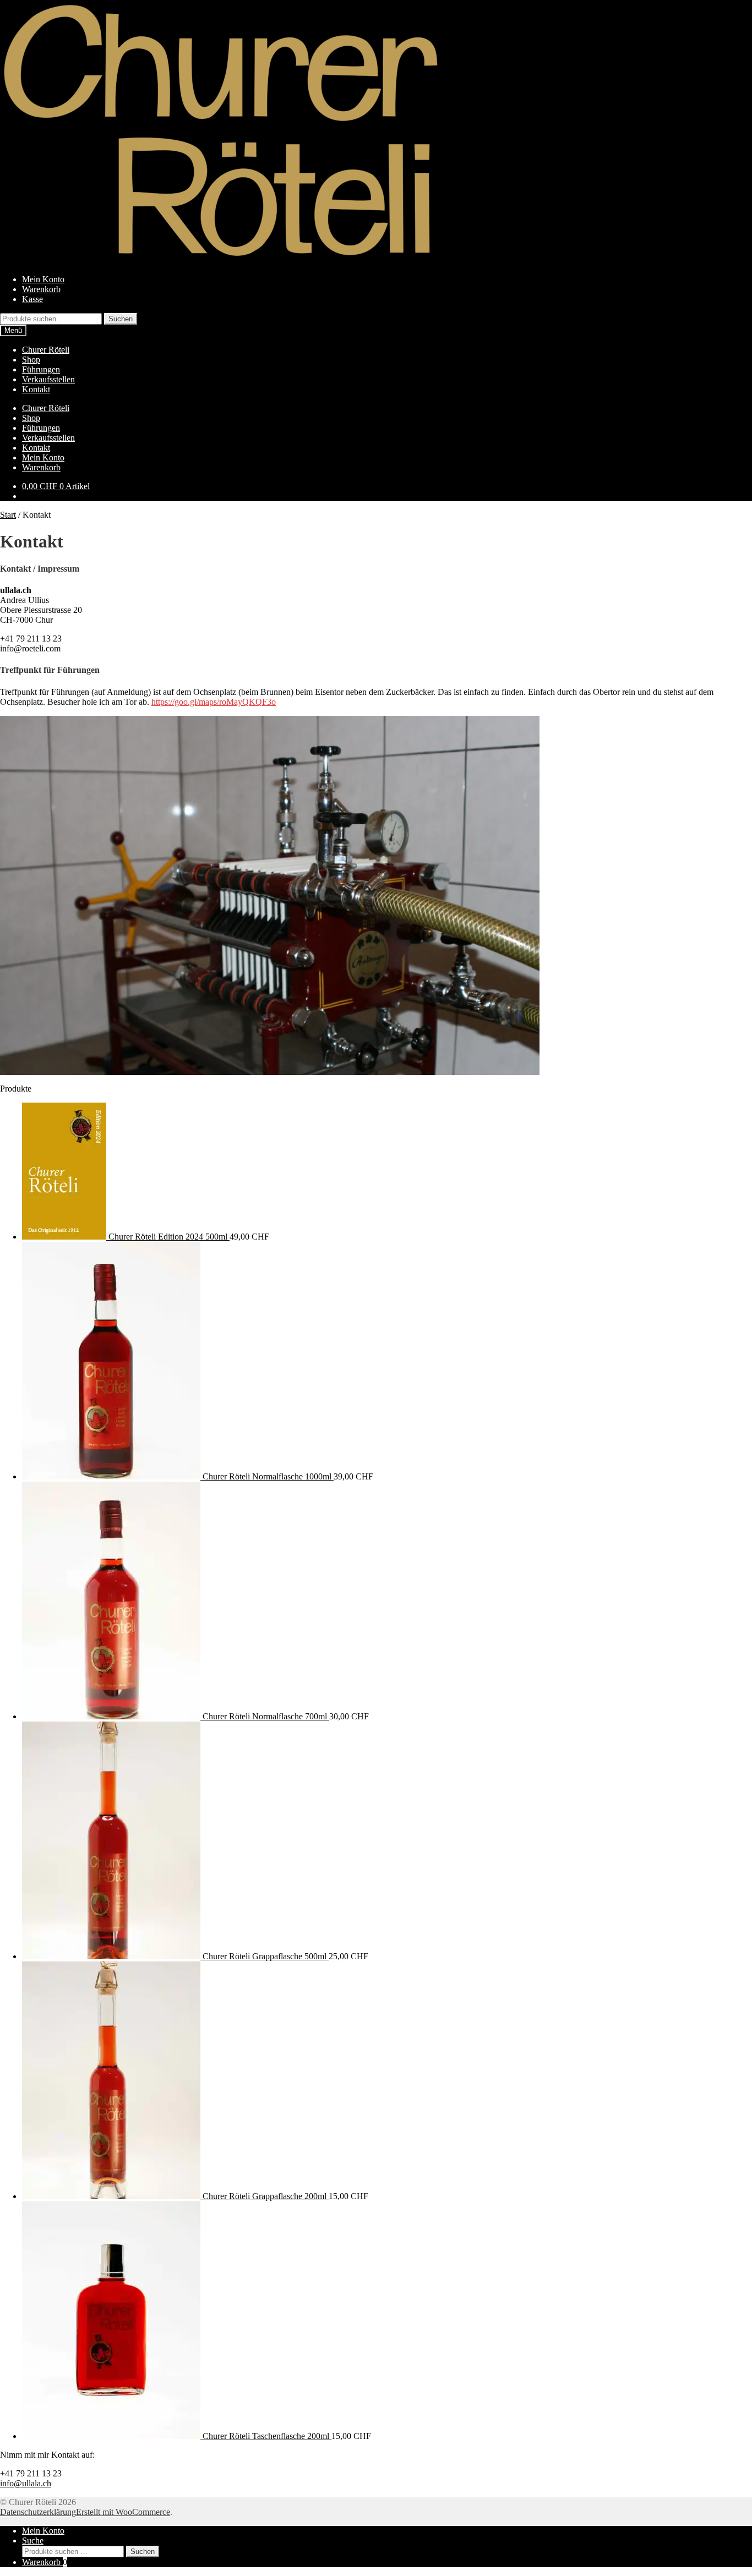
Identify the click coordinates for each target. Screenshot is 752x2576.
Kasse (32, 299)
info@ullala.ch (26, 2483)
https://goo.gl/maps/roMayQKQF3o (214, 702)
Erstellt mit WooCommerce (123, 2512)
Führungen (41, 369)
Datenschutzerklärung (38, 2512)
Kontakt (36, 389)
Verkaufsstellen (48, 379)
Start (8, 515)
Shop (31, 360)
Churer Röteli (46, 350)
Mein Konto (43, 279)
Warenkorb (41, 289)
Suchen (121, 319)
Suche (33, 2541)
